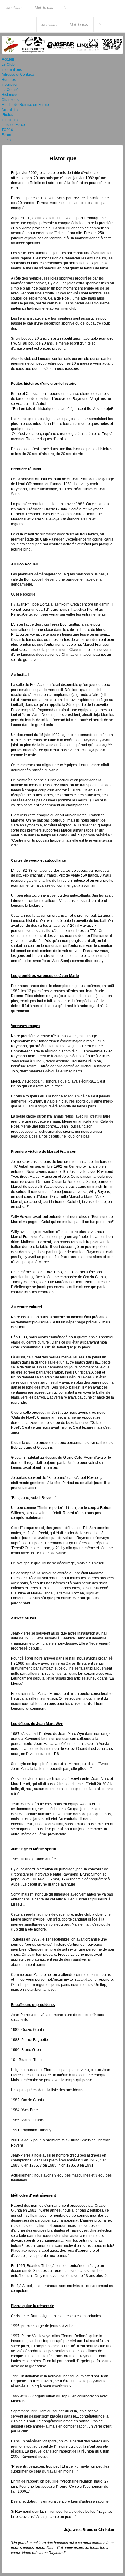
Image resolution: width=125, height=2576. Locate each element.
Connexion (65, 8)
